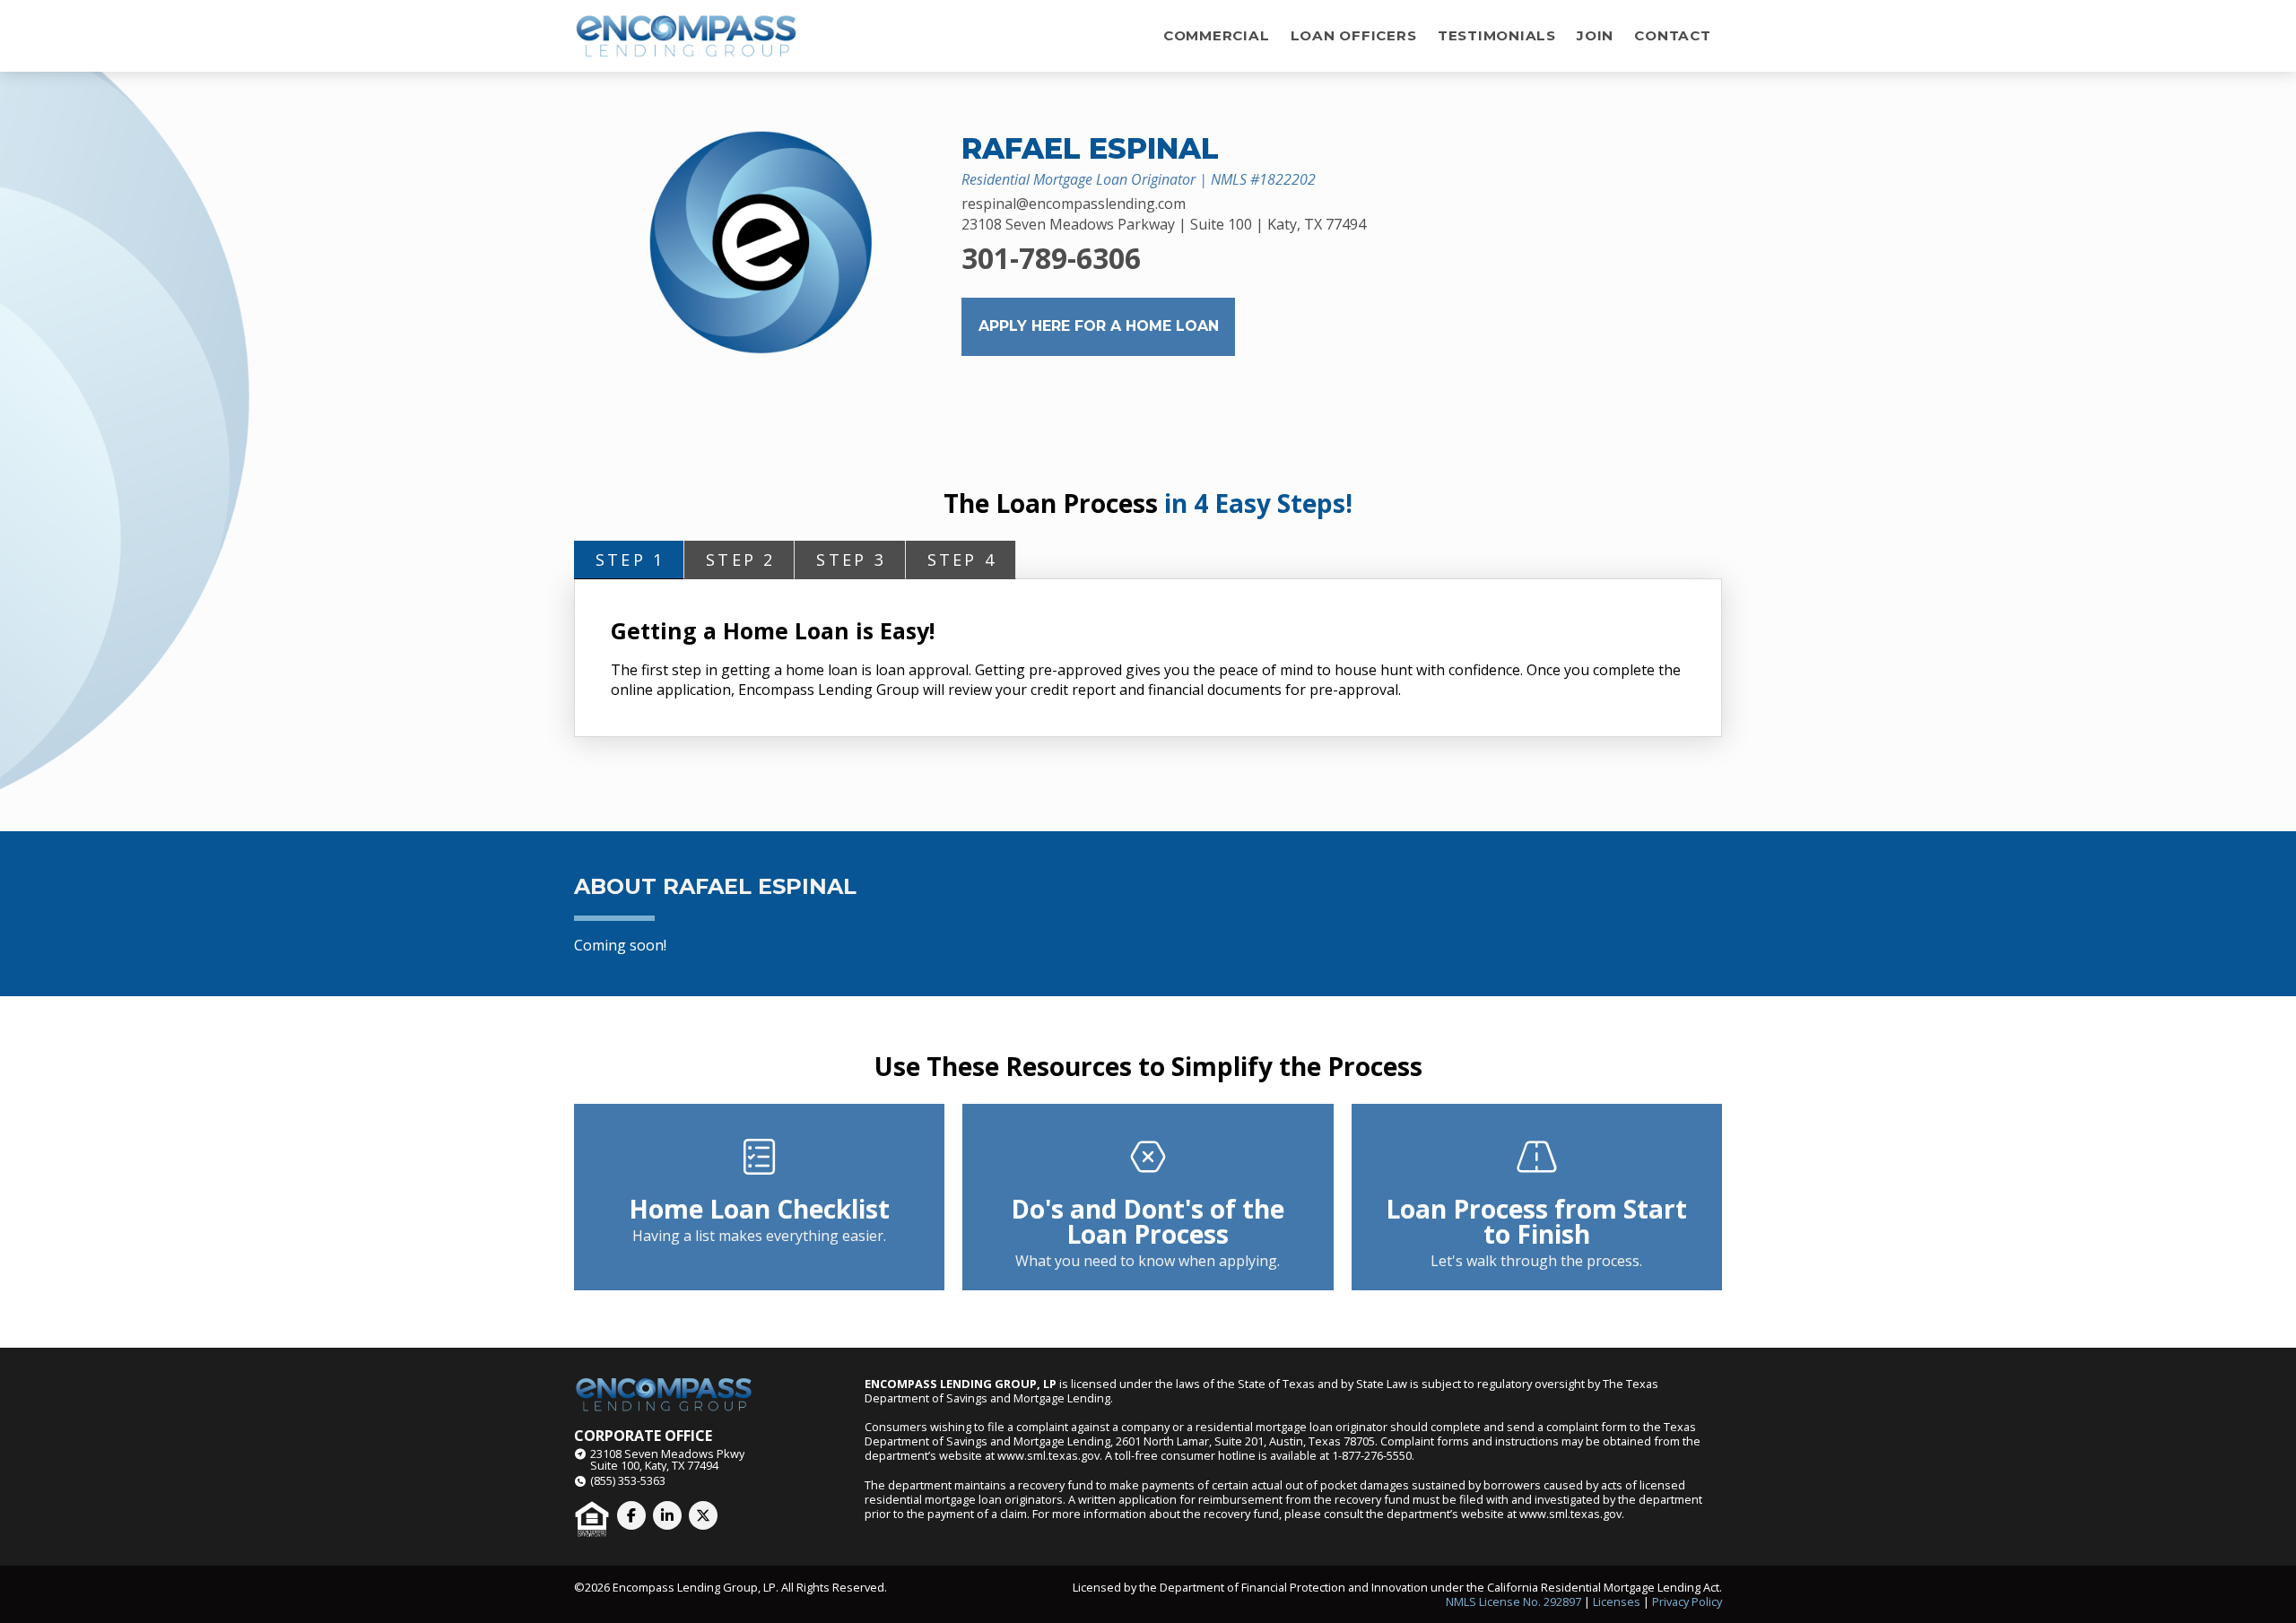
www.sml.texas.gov (1048, 1455)
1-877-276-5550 (1372, 1455)
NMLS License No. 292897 (1513, 1601)
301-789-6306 (1051, 258)
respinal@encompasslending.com (1074, 204)
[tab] (629, 560)
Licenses (1617, 1601)
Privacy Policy (1687, 1601)
